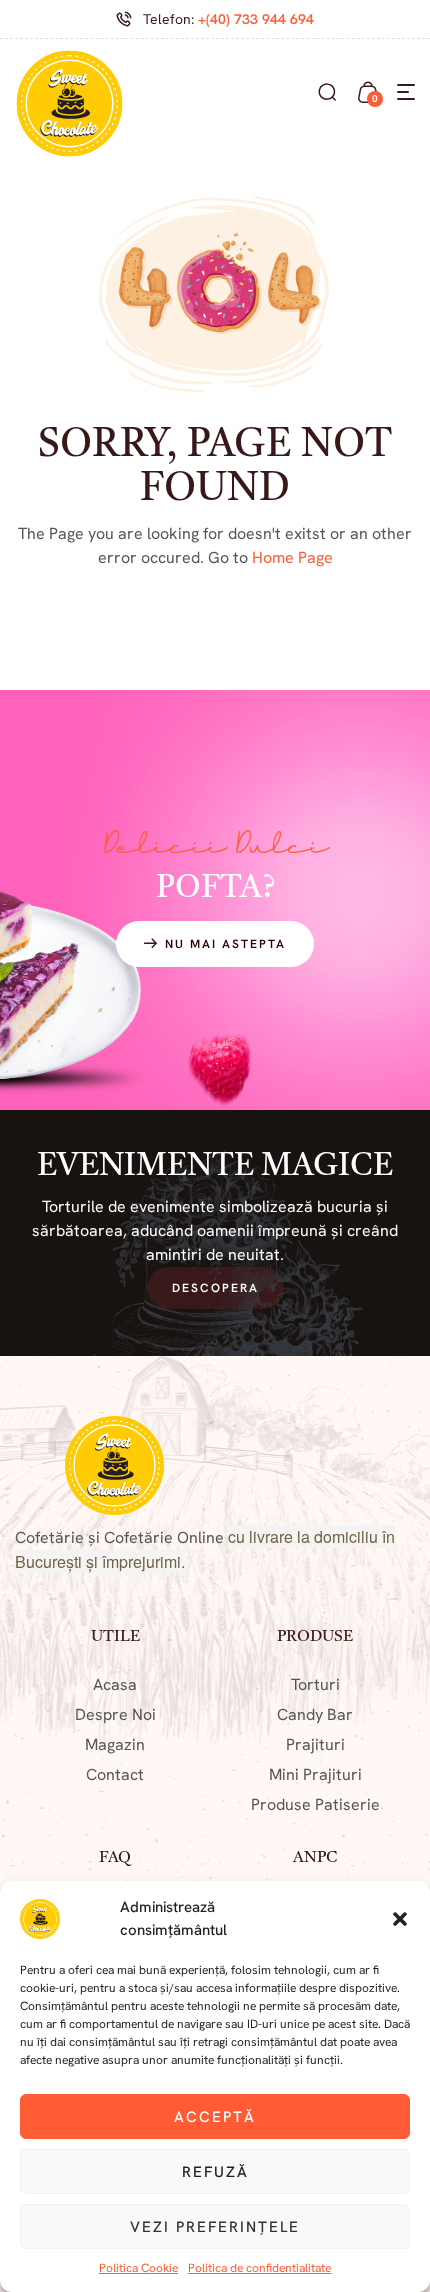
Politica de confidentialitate (259, 2268)
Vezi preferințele (215, 2227)
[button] (400, 1919)
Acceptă (215, 2117)
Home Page (292, 557)
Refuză (215, 2172)
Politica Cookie (138, 2268)
